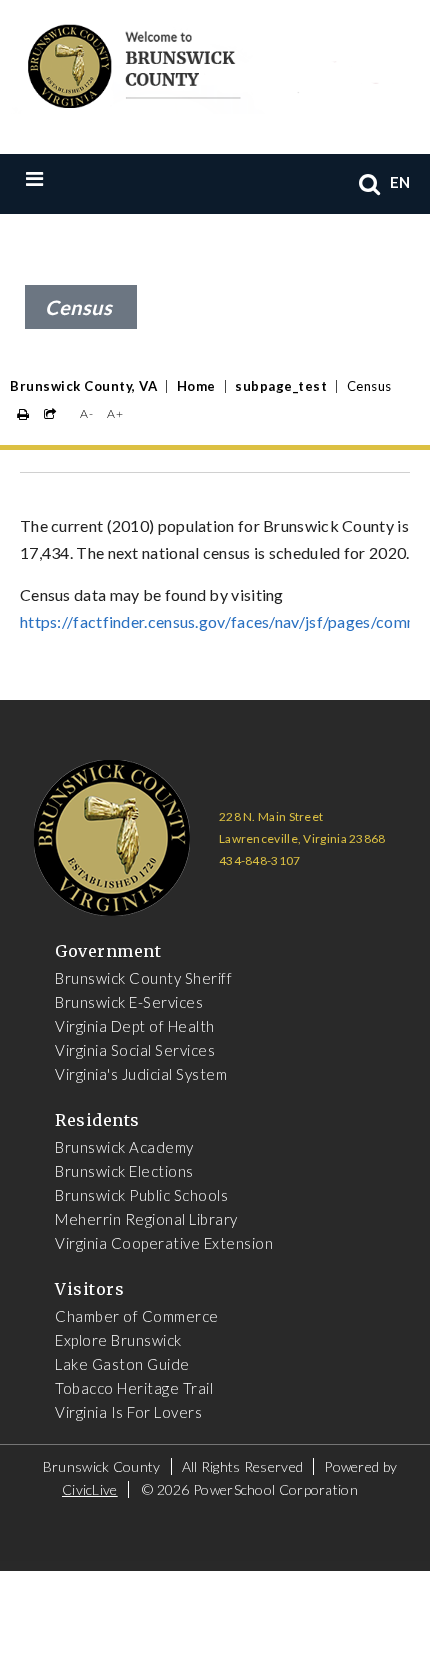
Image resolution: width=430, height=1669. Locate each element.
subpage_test (281, 386)
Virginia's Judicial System (141, 1074)
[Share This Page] (50, 414)
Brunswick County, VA (83, 386)
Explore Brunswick (118, 1340)
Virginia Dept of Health (135, 1026)
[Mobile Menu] (76, 178)
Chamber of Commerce (137, 1316)
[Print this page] (23, 414)
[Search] (370, 183)
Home (196, 386)
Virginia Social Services (135, 1050)
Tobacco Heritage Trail (134, 1388)
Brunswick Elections (124, 1171)
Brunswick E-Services (129, 1002)
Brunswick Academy (124, 1147)
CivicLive (90, 1489)
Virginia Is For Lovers (128, 1412)
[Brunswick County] (200, 63)
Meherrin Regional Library (146, 1219)
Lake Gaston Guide (122, 1364)
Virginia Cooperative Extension (164, 1243)
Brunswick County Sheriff (143, 978)
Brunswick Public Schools (141, 1195)
